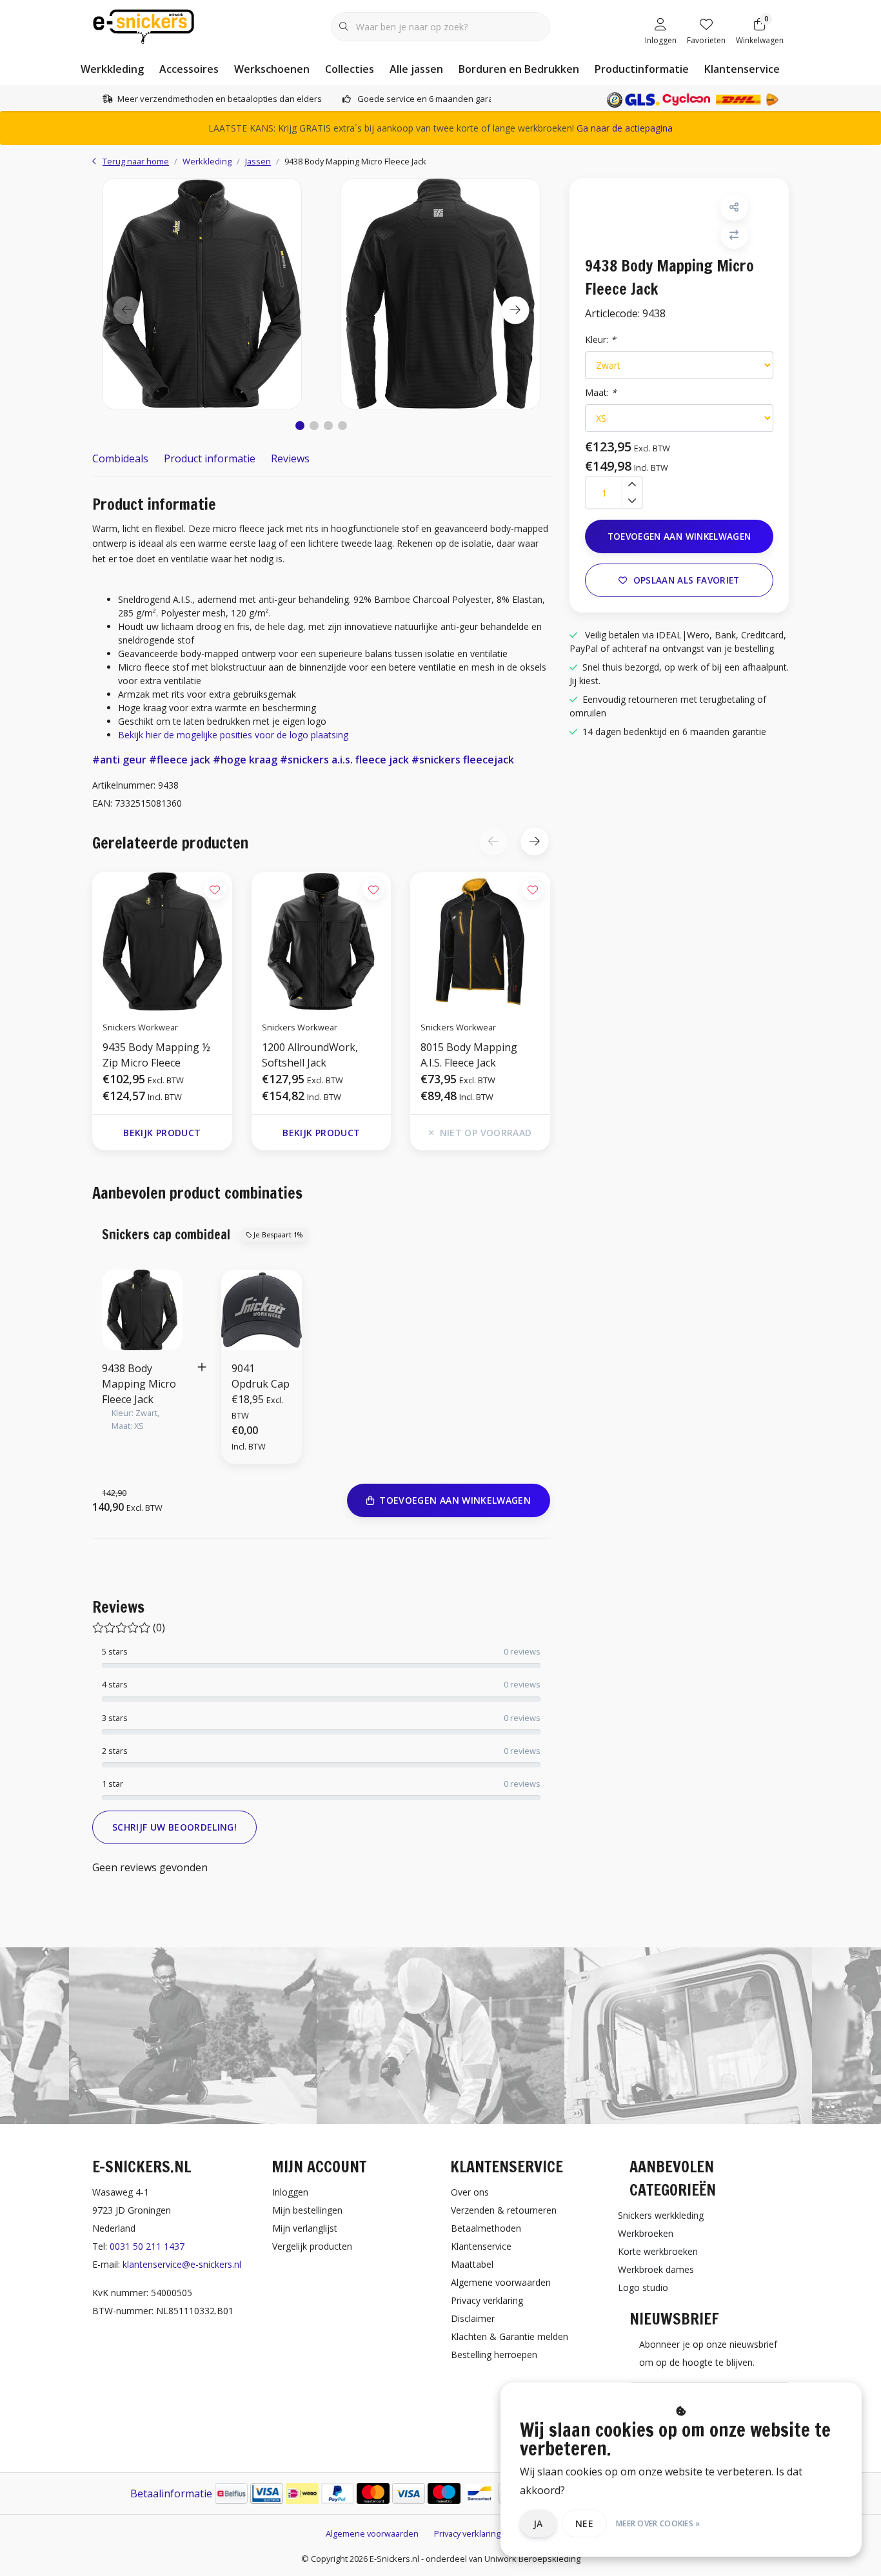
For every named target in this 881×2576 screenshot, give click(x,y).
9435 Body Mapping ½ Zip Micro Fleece (156, 1055)
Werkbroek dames (656, 2269)
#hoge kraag (245, 760)
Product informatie (210, 458)
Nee (584, 2523)
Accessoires (189, 69)
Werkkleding (112, 69)
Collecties (350, 69)
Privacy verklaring (467, 2533)
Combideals (120, 458)
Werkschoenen (272, 69)
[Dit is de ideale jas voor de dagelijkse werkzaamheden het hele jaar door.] (322, 941)
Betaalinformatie (171, 2493)
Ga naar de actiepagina (625, 128)
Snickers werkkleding (661, 2215)
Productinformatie (642, 69)
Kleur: (600, 339)
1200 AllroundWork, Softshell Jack (310, 1055)
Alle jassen (416, 69)
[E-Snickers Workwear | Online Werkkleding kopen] (144, 25)
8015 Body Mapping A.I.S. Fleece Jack (469, 1055)
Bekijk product (162, 1133)
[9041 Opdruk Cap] (262, 1309)
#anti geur (119, 760)
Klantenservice (742, 69)
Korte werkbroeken (658, 2251)
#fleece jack (180, 760)
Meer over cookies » (658, 2523)
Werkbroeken (646, 2233)
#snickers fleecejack (463, 760)
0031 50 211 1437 (147, 2246)
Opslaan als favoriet (687, 580)
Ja (538, 2523)
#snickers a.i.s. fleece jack (344, 760)
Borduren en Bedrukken (519, 69)
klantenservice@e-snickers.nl (182, 2264)
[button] (300, 426)
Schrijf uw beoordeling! (174, 1827)
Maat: (601, 392)
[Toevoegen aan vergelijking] (734, 235)
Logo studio (643, 2287)
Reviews (290, 458)
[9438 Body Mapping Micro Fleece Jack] (202, 293)
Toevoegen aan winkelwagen (679, 536)
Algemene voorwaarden (372, 2533)
